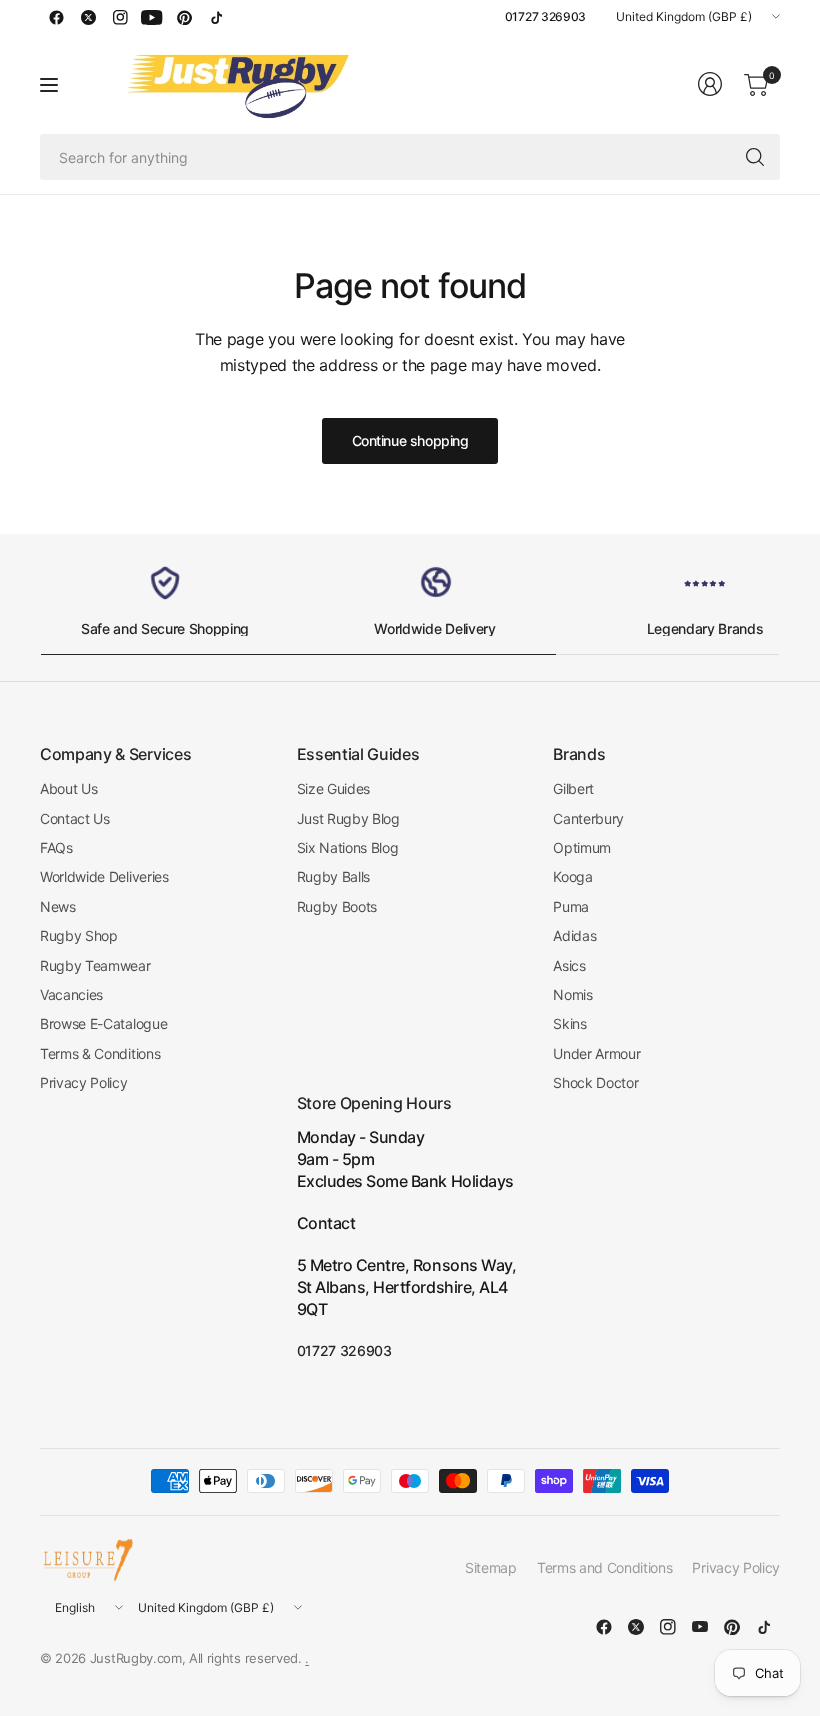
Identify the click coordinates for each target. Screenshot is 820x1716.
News (58, 906)
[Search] (755, 157)
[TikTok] (216, 17)
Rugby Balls (333, 876)
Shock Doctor (595, 1082)
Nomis (572, 994)
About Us (68, 788)
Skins (569, 1023)
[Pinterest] (184, 17)
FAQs (56, 847)
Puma (571, 906)
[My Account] (710, 84)
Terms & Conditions (100, 1053)
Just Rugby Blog (348, 818)
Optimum (582, 847)
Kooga (572, 876)
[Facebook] (56, 17)
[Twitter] (88, 17)
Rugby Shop (79, 935)
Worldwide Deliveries (104, 876)
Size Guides (333, 788)
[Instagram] (120, 17)
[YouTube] (152, 17)
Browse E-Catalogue (103, 1023)
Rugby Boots (337, 906)
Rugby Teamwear (95, 965)
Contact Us (75, 818)
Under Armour (596, 1053)
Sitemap (491, 1567)
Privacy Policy (84, 1082)
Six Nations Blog (348, 847)
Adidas (574, 935)
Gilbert (573, 788)
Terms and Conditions (605, 1567)
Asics (569, 965)
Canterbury (588, 818)
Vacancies (71, 994)
